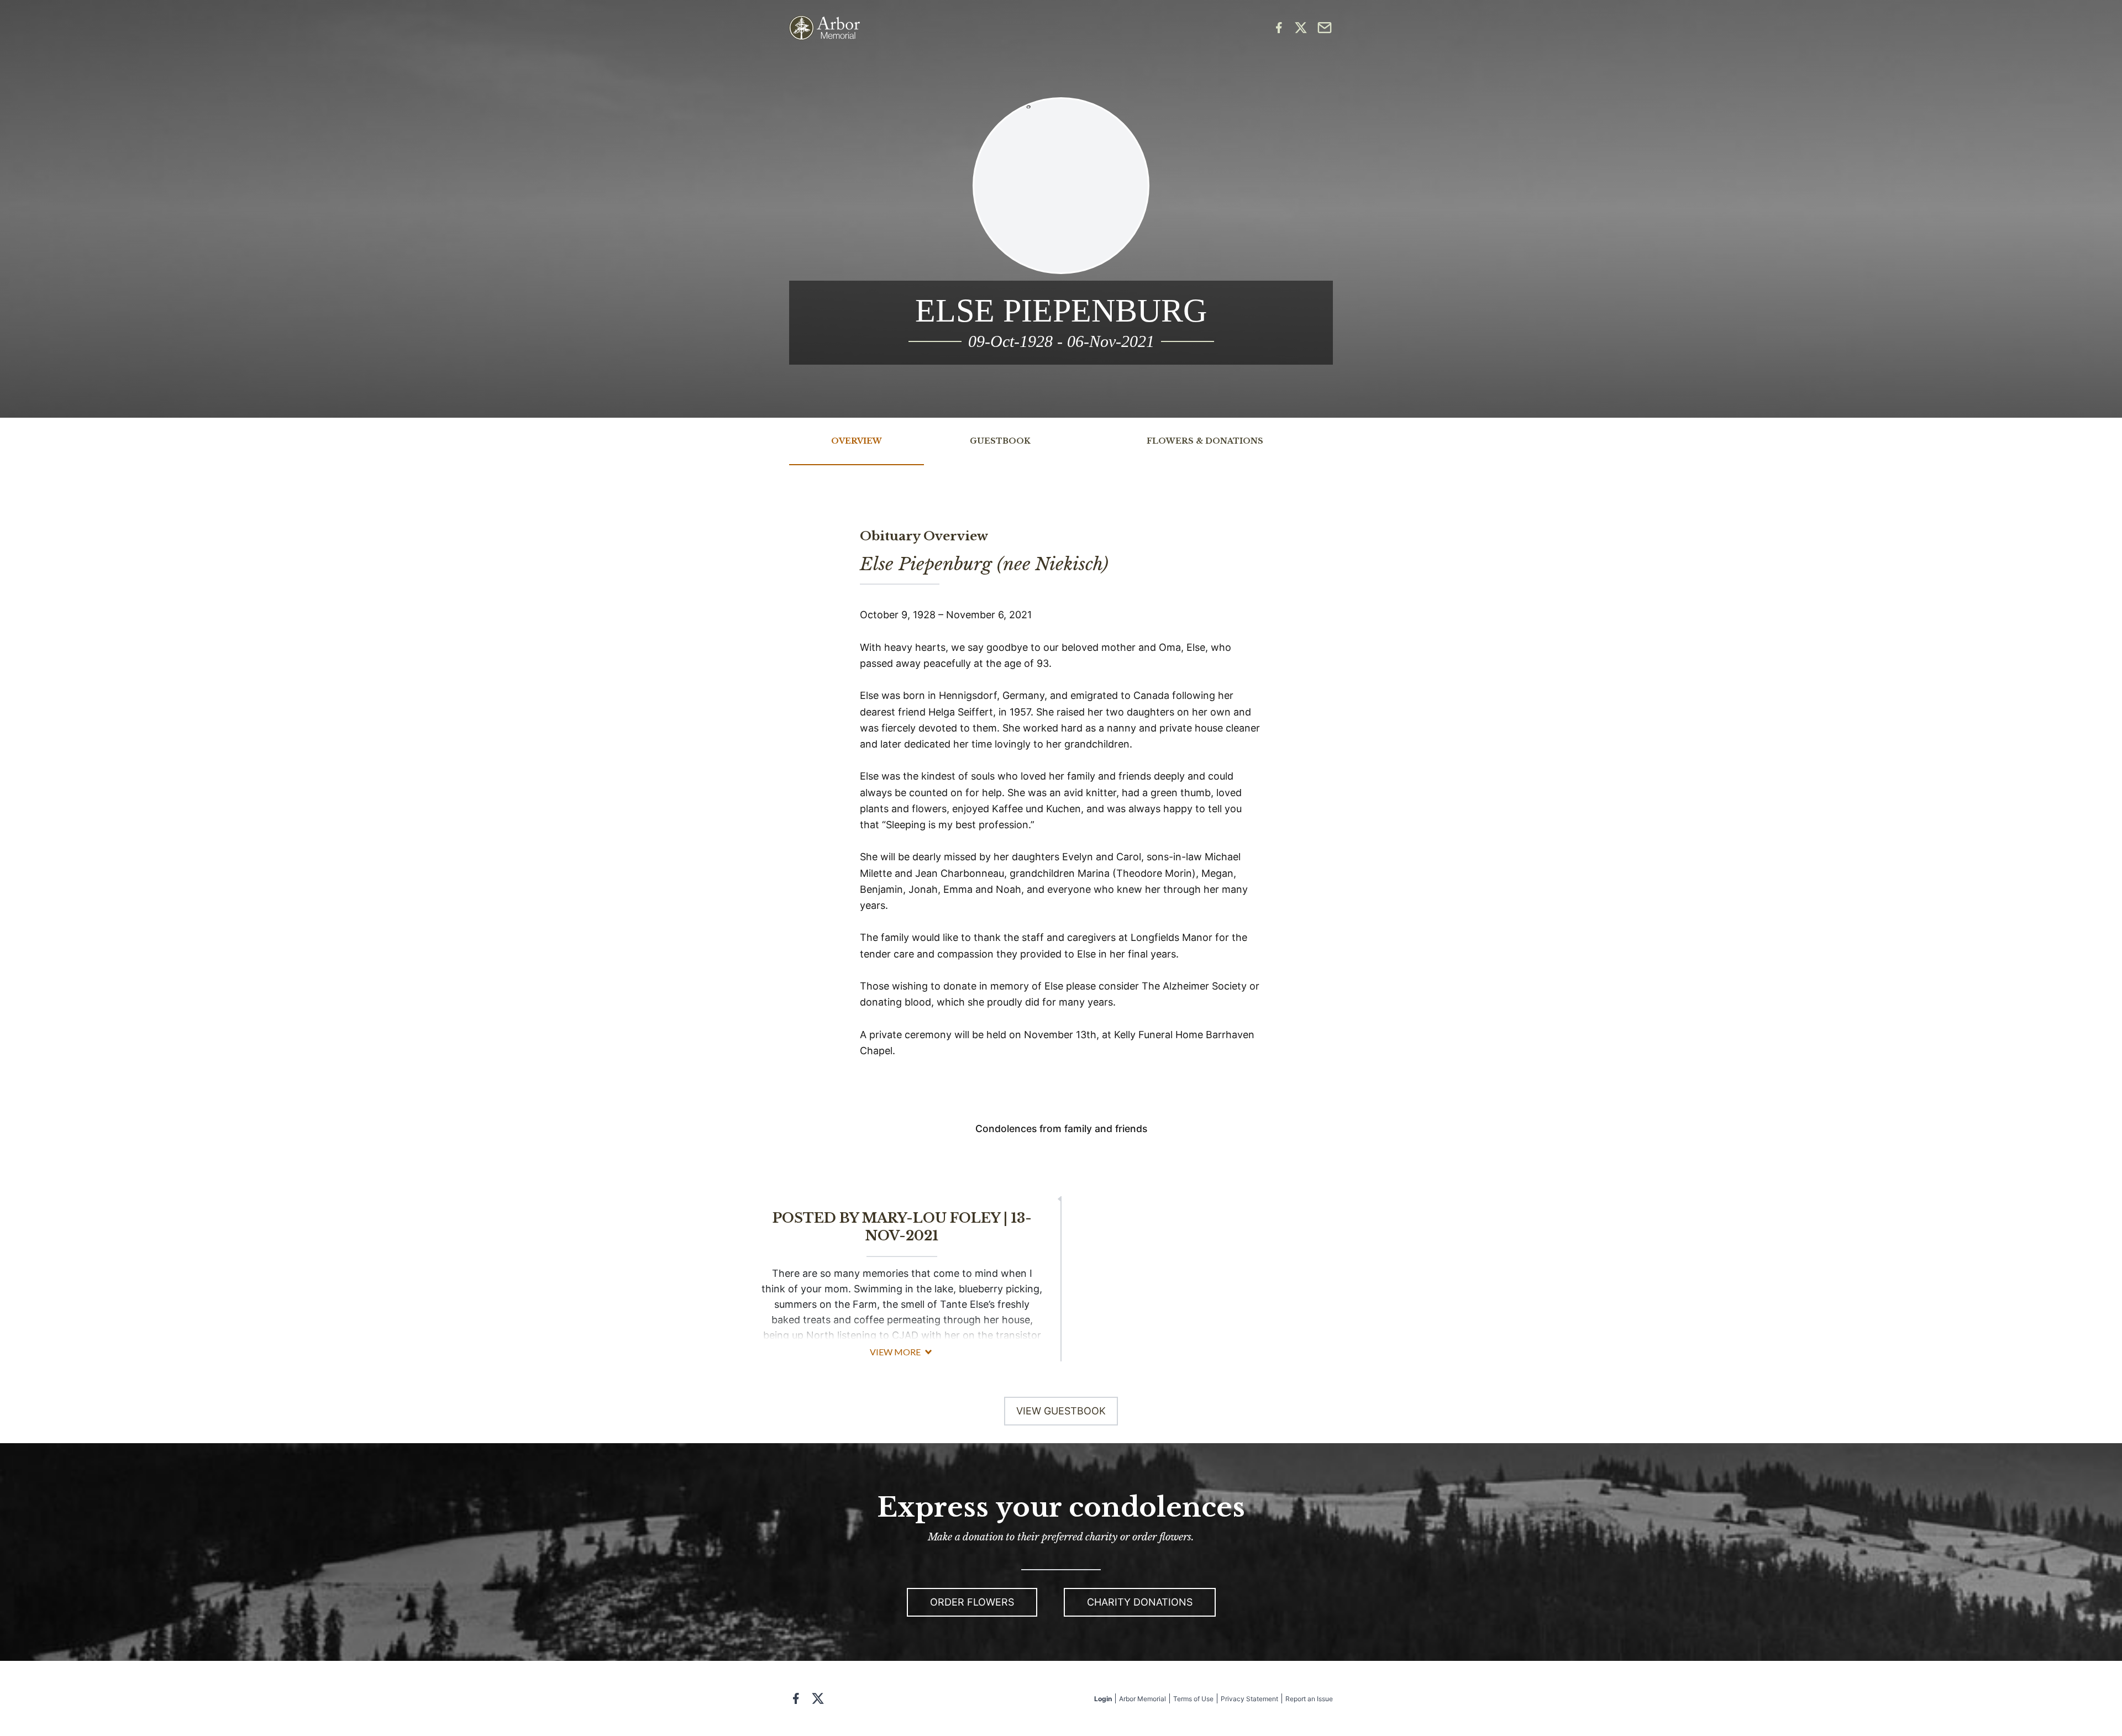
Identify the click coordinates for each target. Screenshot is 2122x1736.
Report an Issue (1309, 1699)
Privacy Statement (1249, 1699)
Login (1103, 1699)
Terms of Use (1193, 1699)
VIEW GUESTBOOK (1061, 1411)
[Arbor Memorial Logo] (824, 28)
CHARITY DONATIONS (1140, 1602)
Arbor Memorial (1143, 1699)
